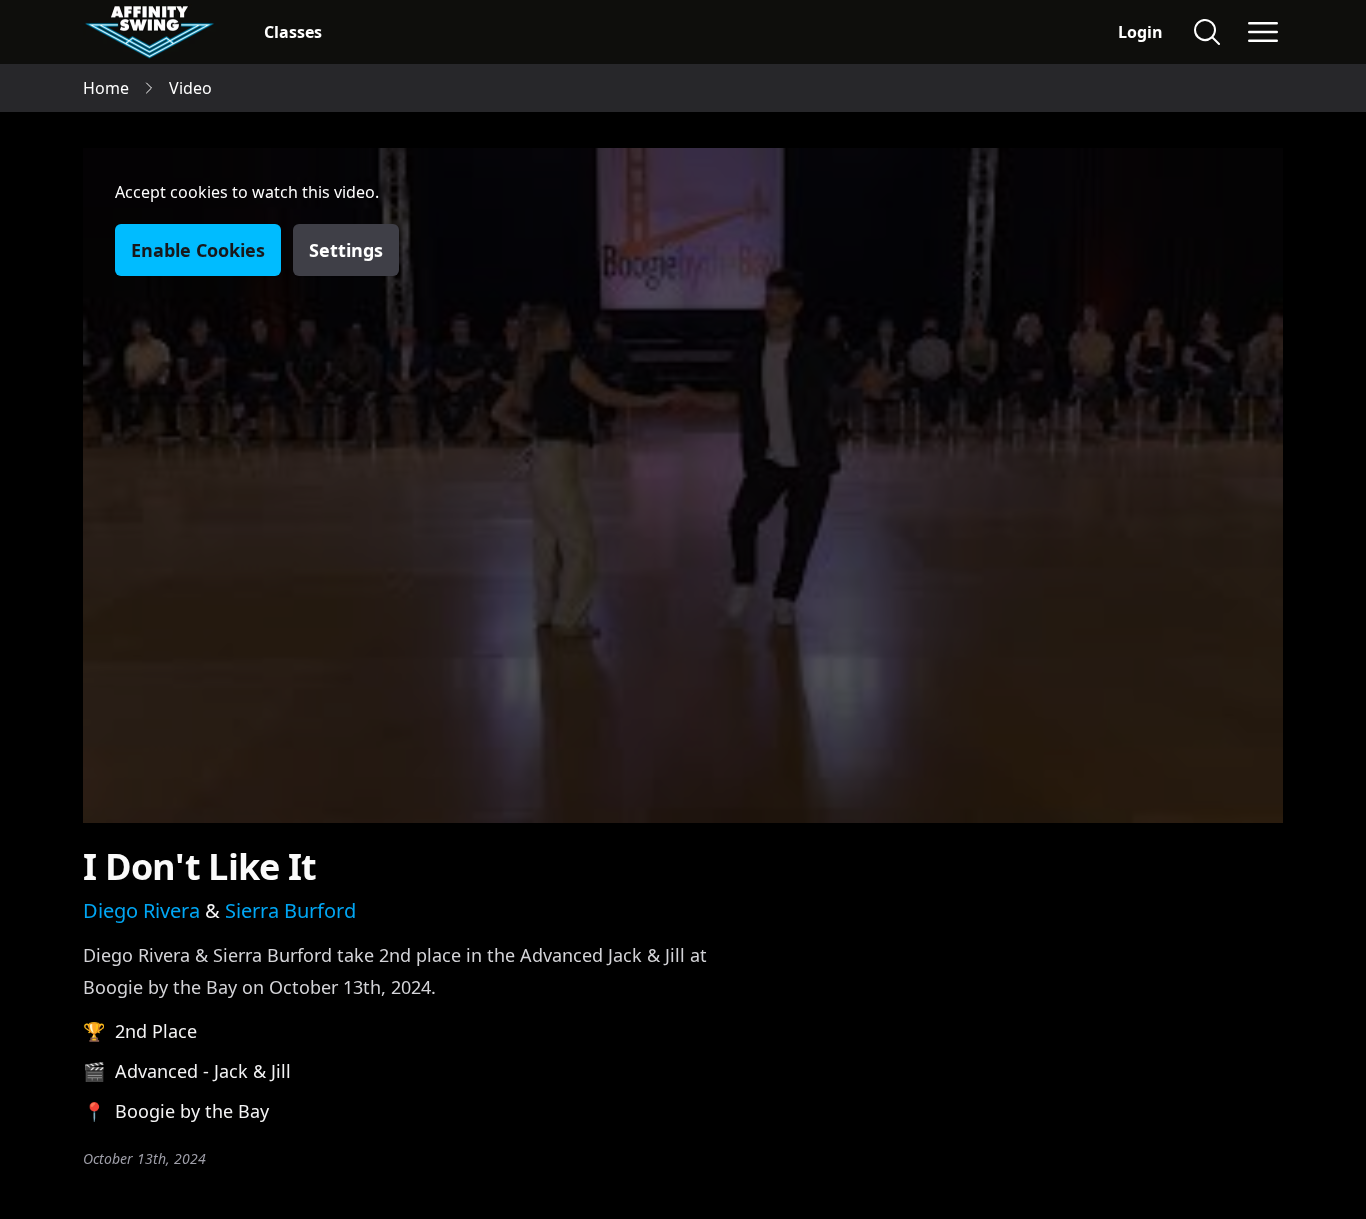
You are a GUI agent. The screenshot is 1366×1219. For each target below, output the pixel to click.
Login (1140, 32)
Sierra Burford (290, 910)
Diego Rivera (141, 910)
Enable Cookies (198, 250)
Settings (346, 250)
